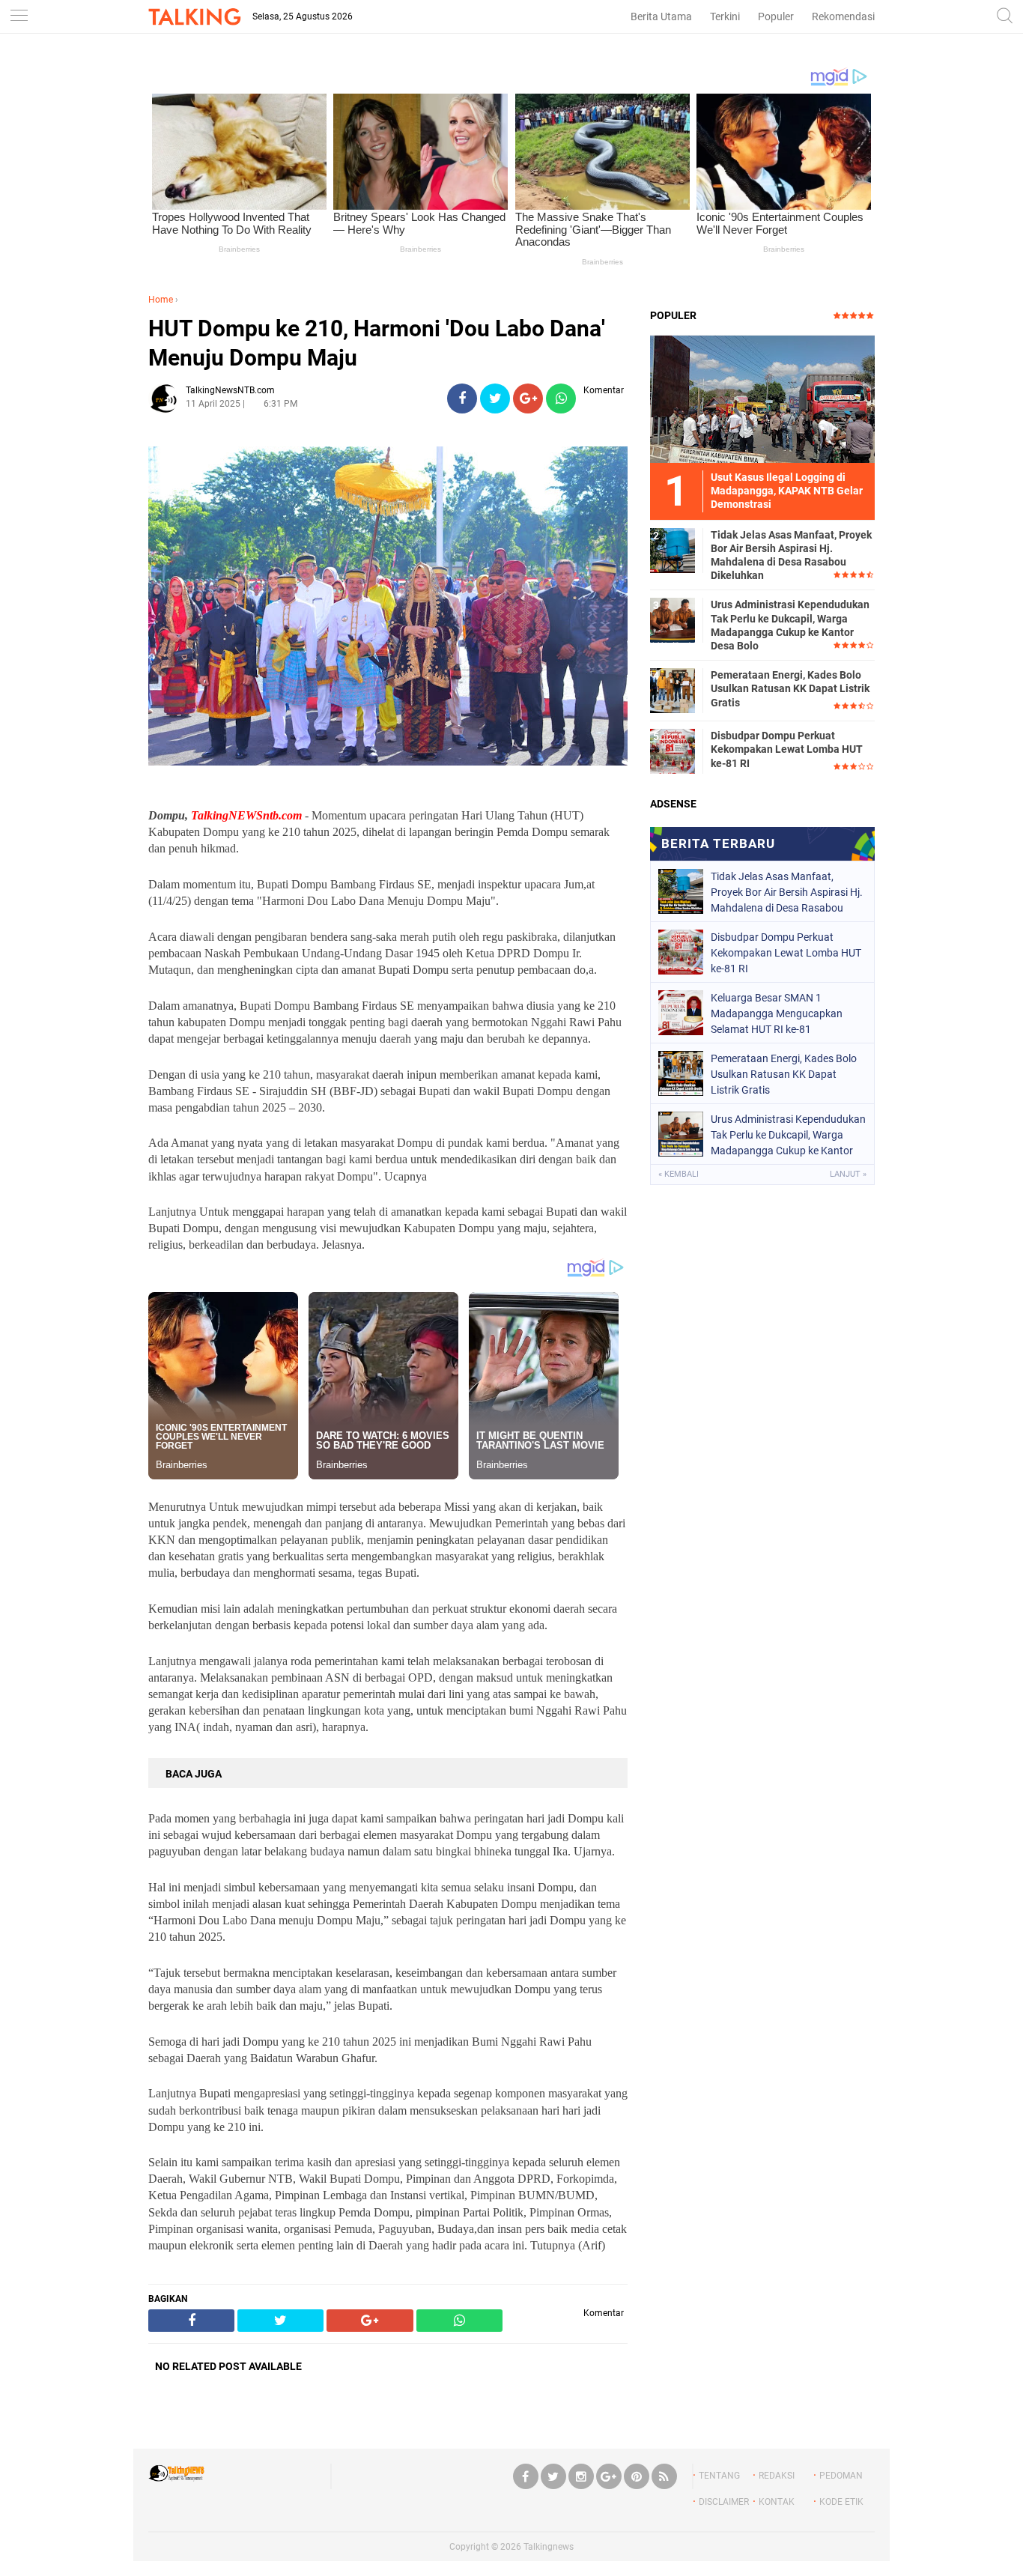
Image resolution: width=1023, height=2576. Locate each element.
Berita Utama (661, 16)
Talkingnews (549, 2547)
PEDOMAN (841, 2476)
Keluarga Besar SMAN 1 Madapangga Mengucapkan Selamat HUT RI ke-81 (777, 1013)
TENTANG (719, 2476)
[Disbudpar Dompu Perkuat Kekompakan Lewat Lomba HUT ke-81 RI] (673, 751)
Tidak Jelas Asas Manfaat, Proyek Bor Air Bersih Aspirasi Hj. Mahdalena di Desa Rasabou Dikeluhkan (791, 555)
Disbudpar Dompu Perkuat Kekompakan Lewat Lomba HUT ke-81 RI (787, 749)
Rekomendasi (843, 16)
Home (161, 300)
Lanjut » (848, 1174)
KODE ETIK (841, 2502)
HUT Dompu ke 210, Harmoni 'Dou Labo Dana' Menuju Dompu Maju (377, 343)
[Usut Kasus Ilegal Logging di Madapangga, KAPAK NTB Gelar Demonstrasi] (762, 398)
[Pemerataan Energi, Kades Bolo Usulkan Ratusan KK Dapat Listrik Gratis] (673, 690)
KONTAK (777, 2502)
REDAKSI (777, 2476)
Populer (776, 16)
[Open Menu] (19, 17)
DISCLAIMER (724, 2502)
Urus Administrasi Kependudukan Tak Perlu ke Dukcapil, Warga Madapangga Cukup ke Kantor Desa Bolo (790, 625)
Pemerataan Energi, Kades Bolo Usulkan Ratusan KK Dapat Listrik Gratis (790, 688)
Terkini (725, 16)
